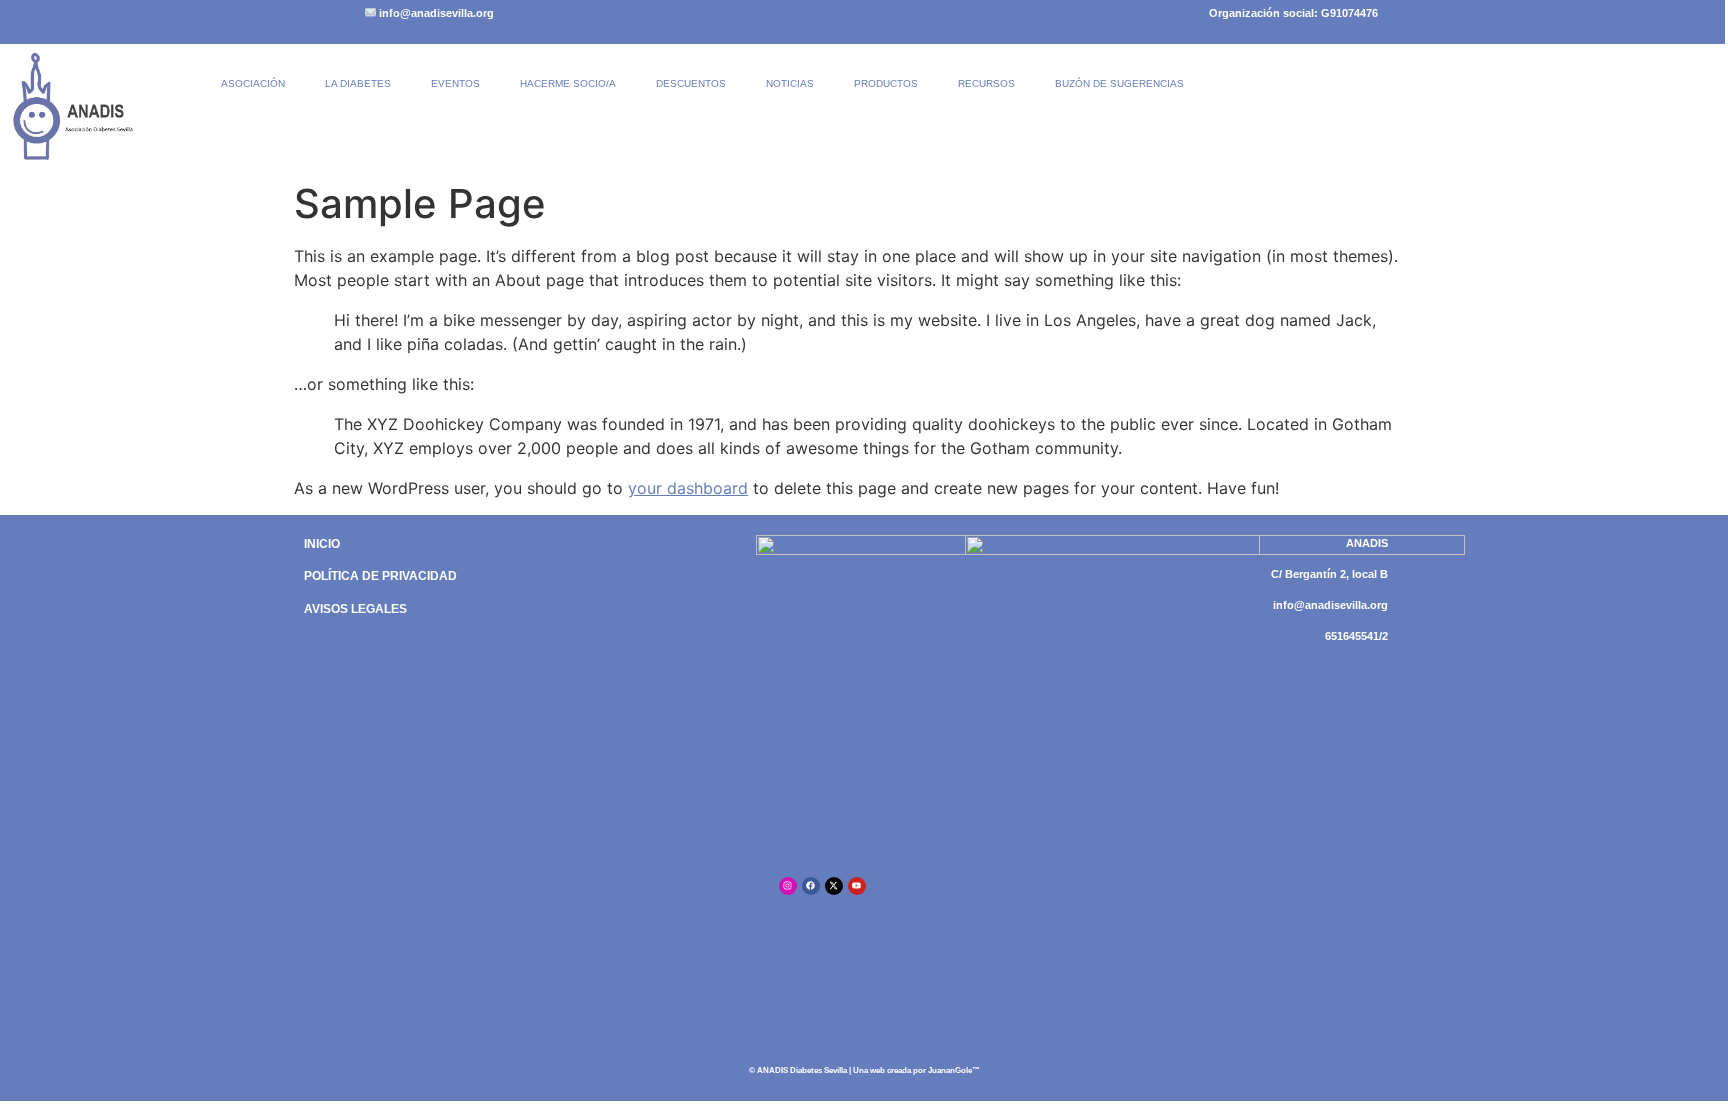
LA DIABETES (358, 83)
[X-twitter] (834, 886)
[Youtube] (857, 886)
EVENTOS (455, 83)
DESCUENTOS (691, 83)
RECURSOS (986, 83)
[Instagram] (788, 886)
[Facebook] (811, 886)
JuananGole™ (954, 1070)
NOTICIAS (790, 83)
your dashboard (688, 488)
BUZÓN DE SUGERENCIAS (1119, 83)
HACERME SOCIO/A (568, 83)
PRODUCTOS (886, 83)
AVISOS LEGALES (355, 609)
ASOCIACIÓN (253, 83)
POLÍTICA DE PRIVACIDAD (380, 576)
